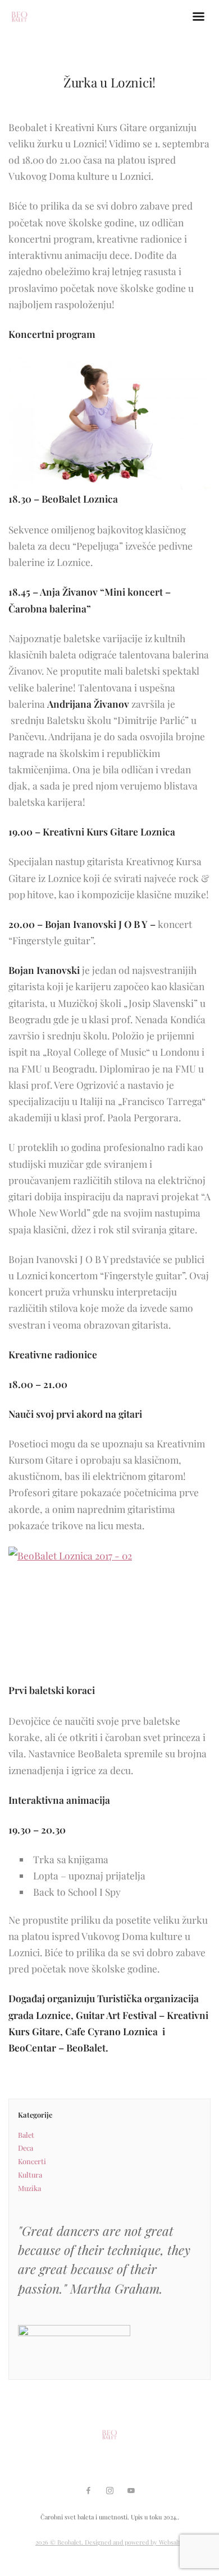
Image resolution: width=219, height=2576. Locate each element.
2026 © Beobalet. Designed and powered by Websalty (109, 2542)
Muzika (29, 2188)
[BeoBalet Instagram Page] (109, 2491)
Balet (26, 2135)
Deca (26, 2148)
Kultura (30, 2174)
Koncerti (32, 2161)
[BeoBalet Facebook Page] (88, 2491)
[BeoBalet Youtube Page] (131, 2491)
